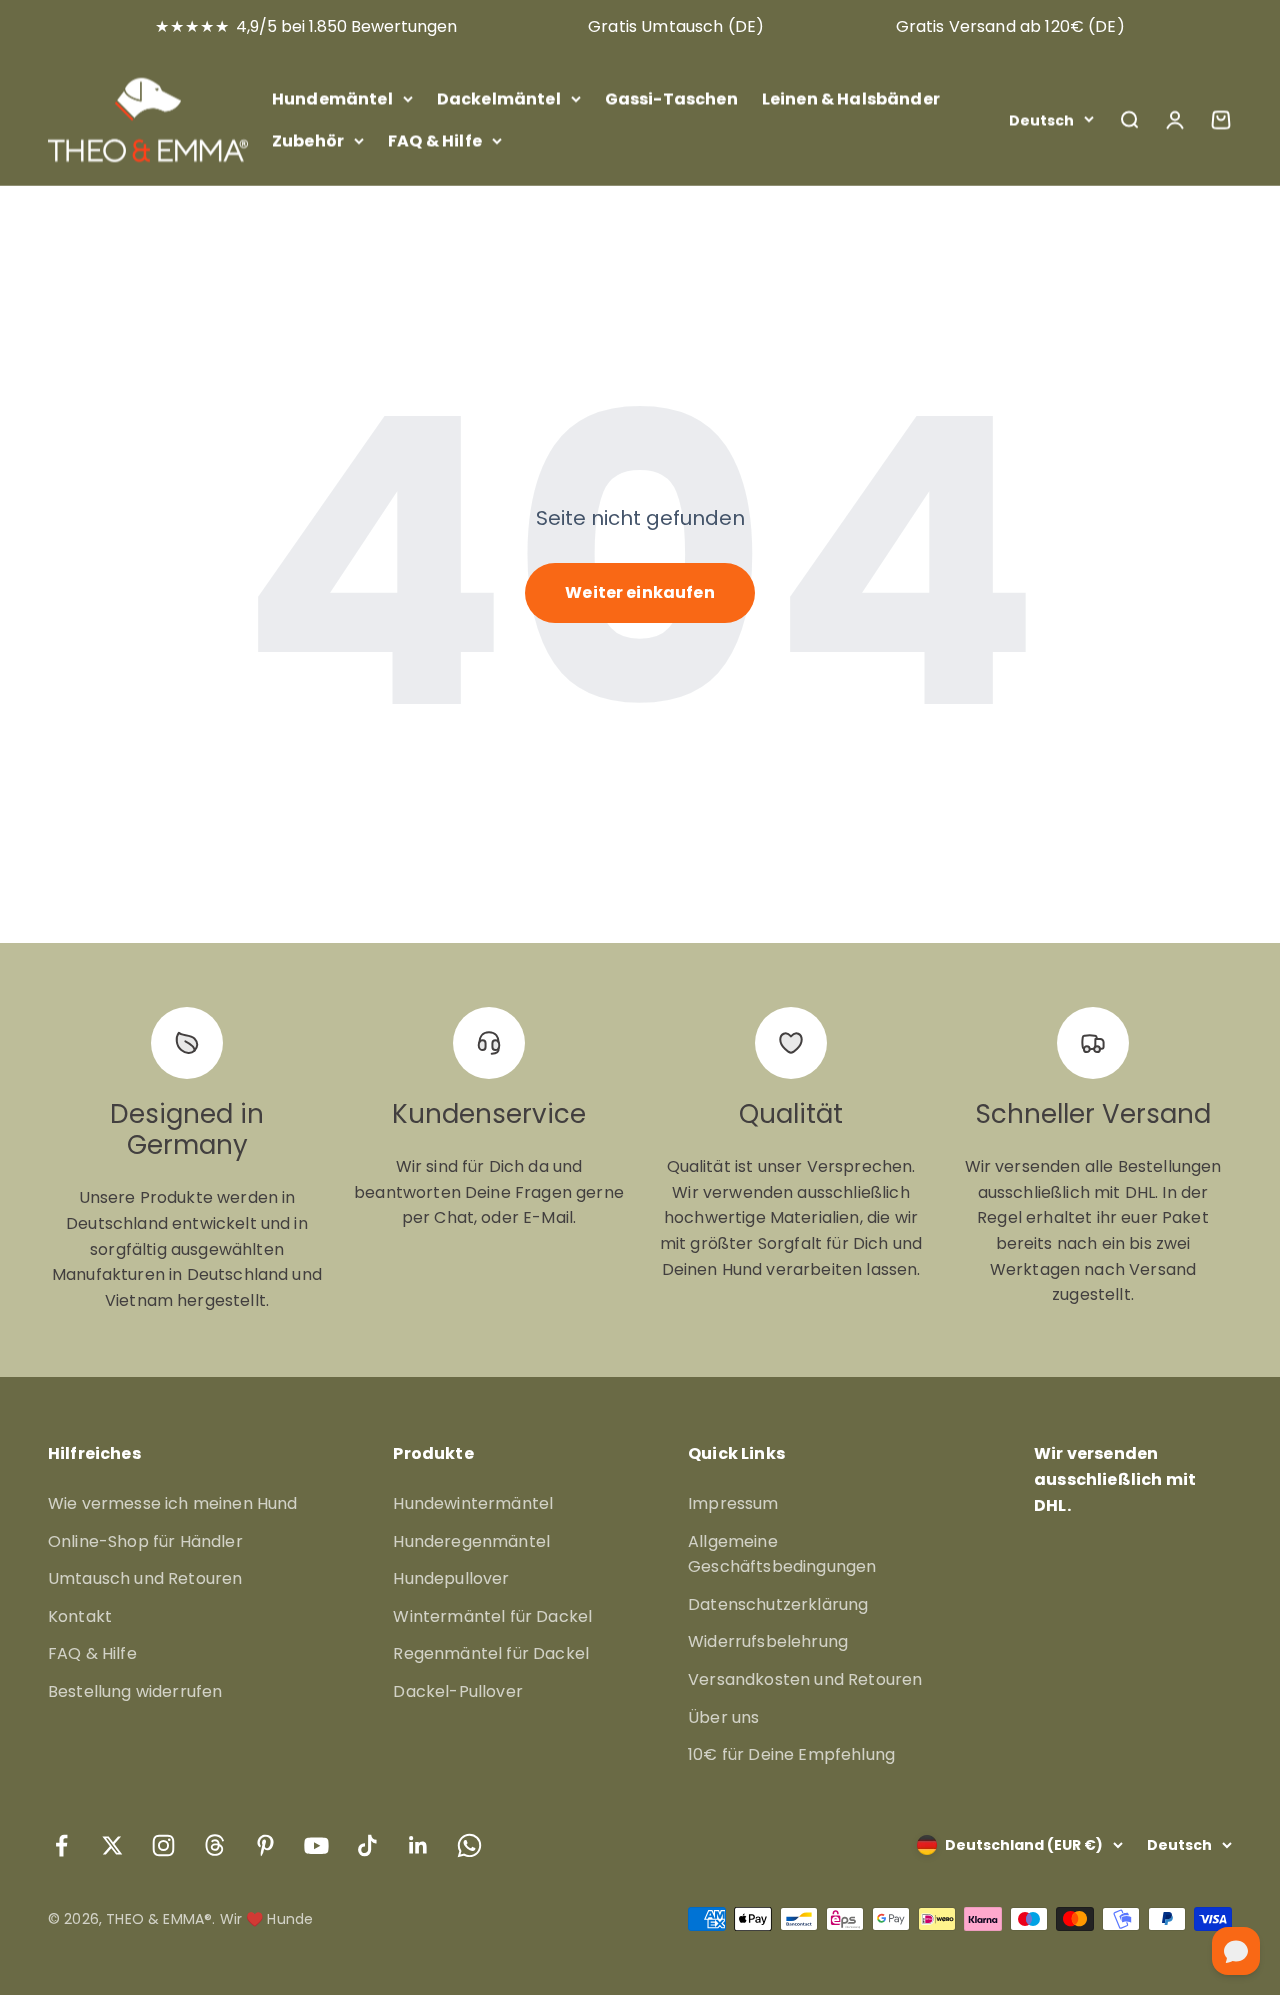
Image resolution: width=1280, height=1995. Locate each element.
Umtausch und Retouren (145, 1578)
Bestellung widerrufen (135, 1691)
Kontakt (80, 1616)
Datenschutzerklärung (778, 1604)
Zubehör (308, 139)
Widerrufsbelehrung (768, 1641)
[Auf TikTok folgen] (367, 1845)
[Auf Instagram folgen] (163, 1845)
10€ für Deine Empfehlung (791, 1754)
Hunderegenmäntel (471, 1541)
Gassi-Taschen (671, 98)
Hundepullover (451, 1578)
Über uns (723, 1717)
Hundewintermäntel (473, 1503)
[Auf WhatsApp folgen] (469, 1845)
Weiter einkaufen (640, 592)
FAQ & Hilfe (435, 139)
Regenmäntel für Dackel (491, 1653)
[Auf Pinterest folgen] (265, 1845)
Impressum (733, 1503)
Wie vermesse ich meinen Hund (172, 1503)
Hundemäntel (332, 98)
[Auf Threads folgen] (214, 1845)
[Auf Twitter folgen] (112, 1845)
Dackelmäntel (499, 98)
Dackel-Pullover (457, 1691)
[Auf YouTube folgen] (316, 1845)
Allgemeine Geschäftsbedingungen (782, 1554)
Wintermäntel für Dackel (492, 1616)
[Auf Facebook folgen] (61, 1845)
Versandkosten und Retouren (805, 1679)
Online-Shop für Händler (145, 1541)
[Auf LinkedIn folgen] (418, 1845)
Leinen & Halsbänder (851, 98)
